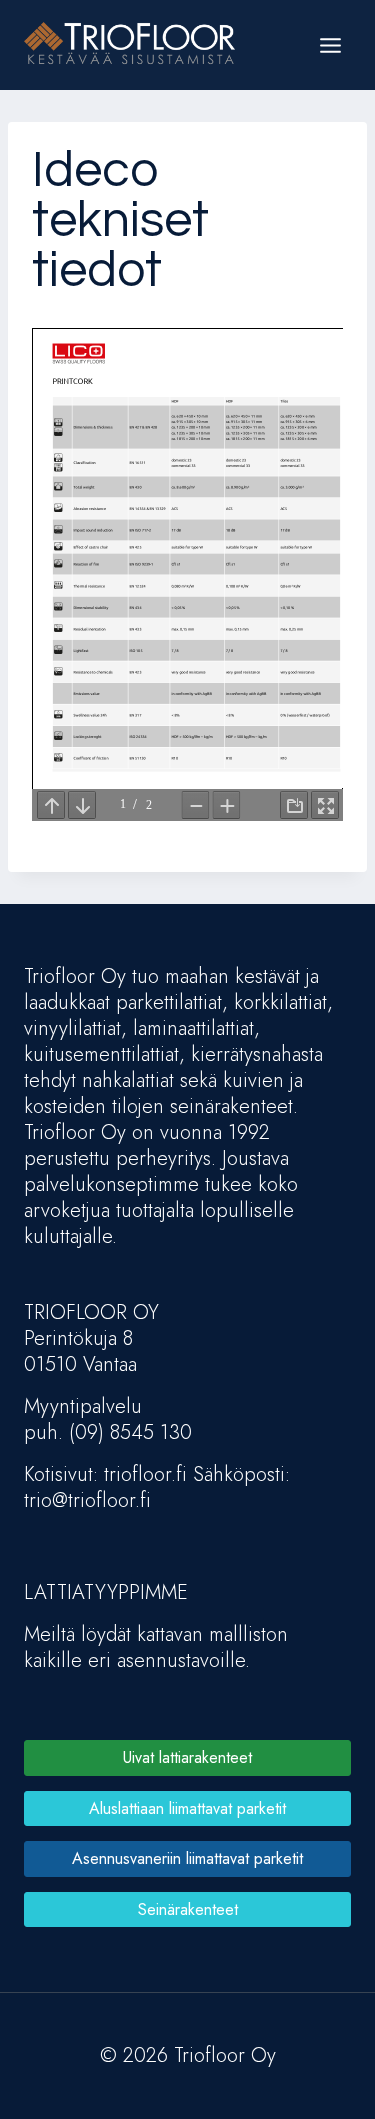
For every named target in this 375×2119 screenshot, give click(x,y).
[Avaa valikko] (330, 45)
